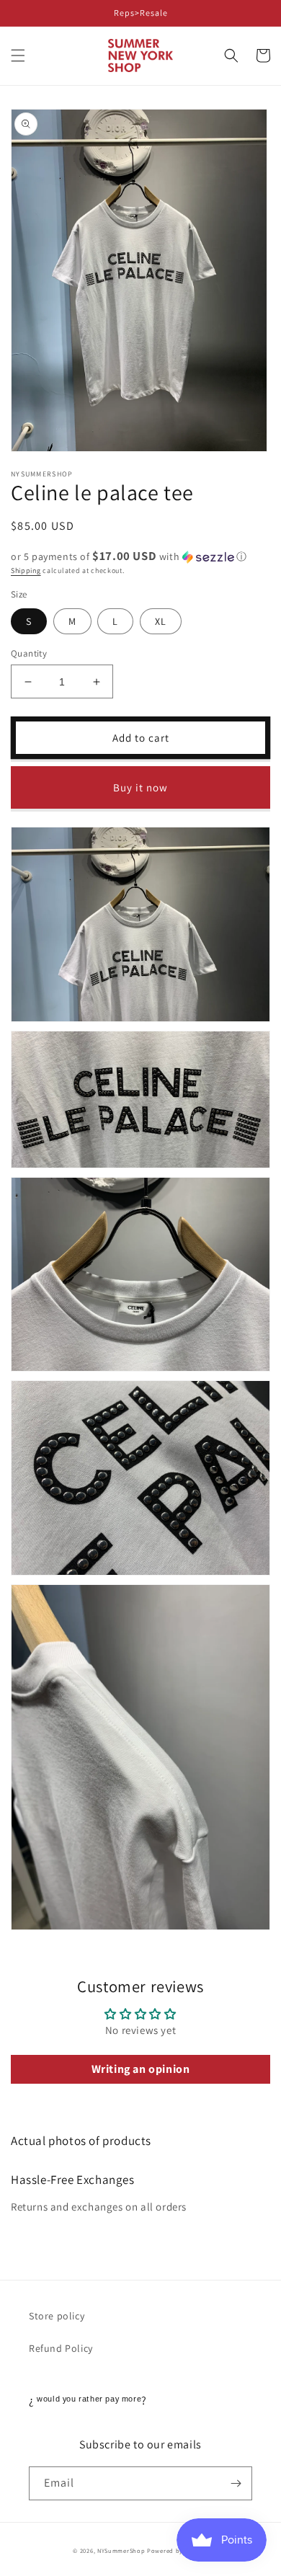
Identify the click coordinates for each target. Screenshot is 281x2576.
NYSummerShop (121, 2550)
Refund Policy (61, 2348)
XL (161, 621)
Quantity (29, 653)
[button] (18, 55)
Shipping (26, 570)
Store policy (57, 2316)
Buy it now (140, 787)
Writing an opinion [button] (141, 2069)
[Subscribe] (236, 2483)
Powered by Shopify (178, 2550)
